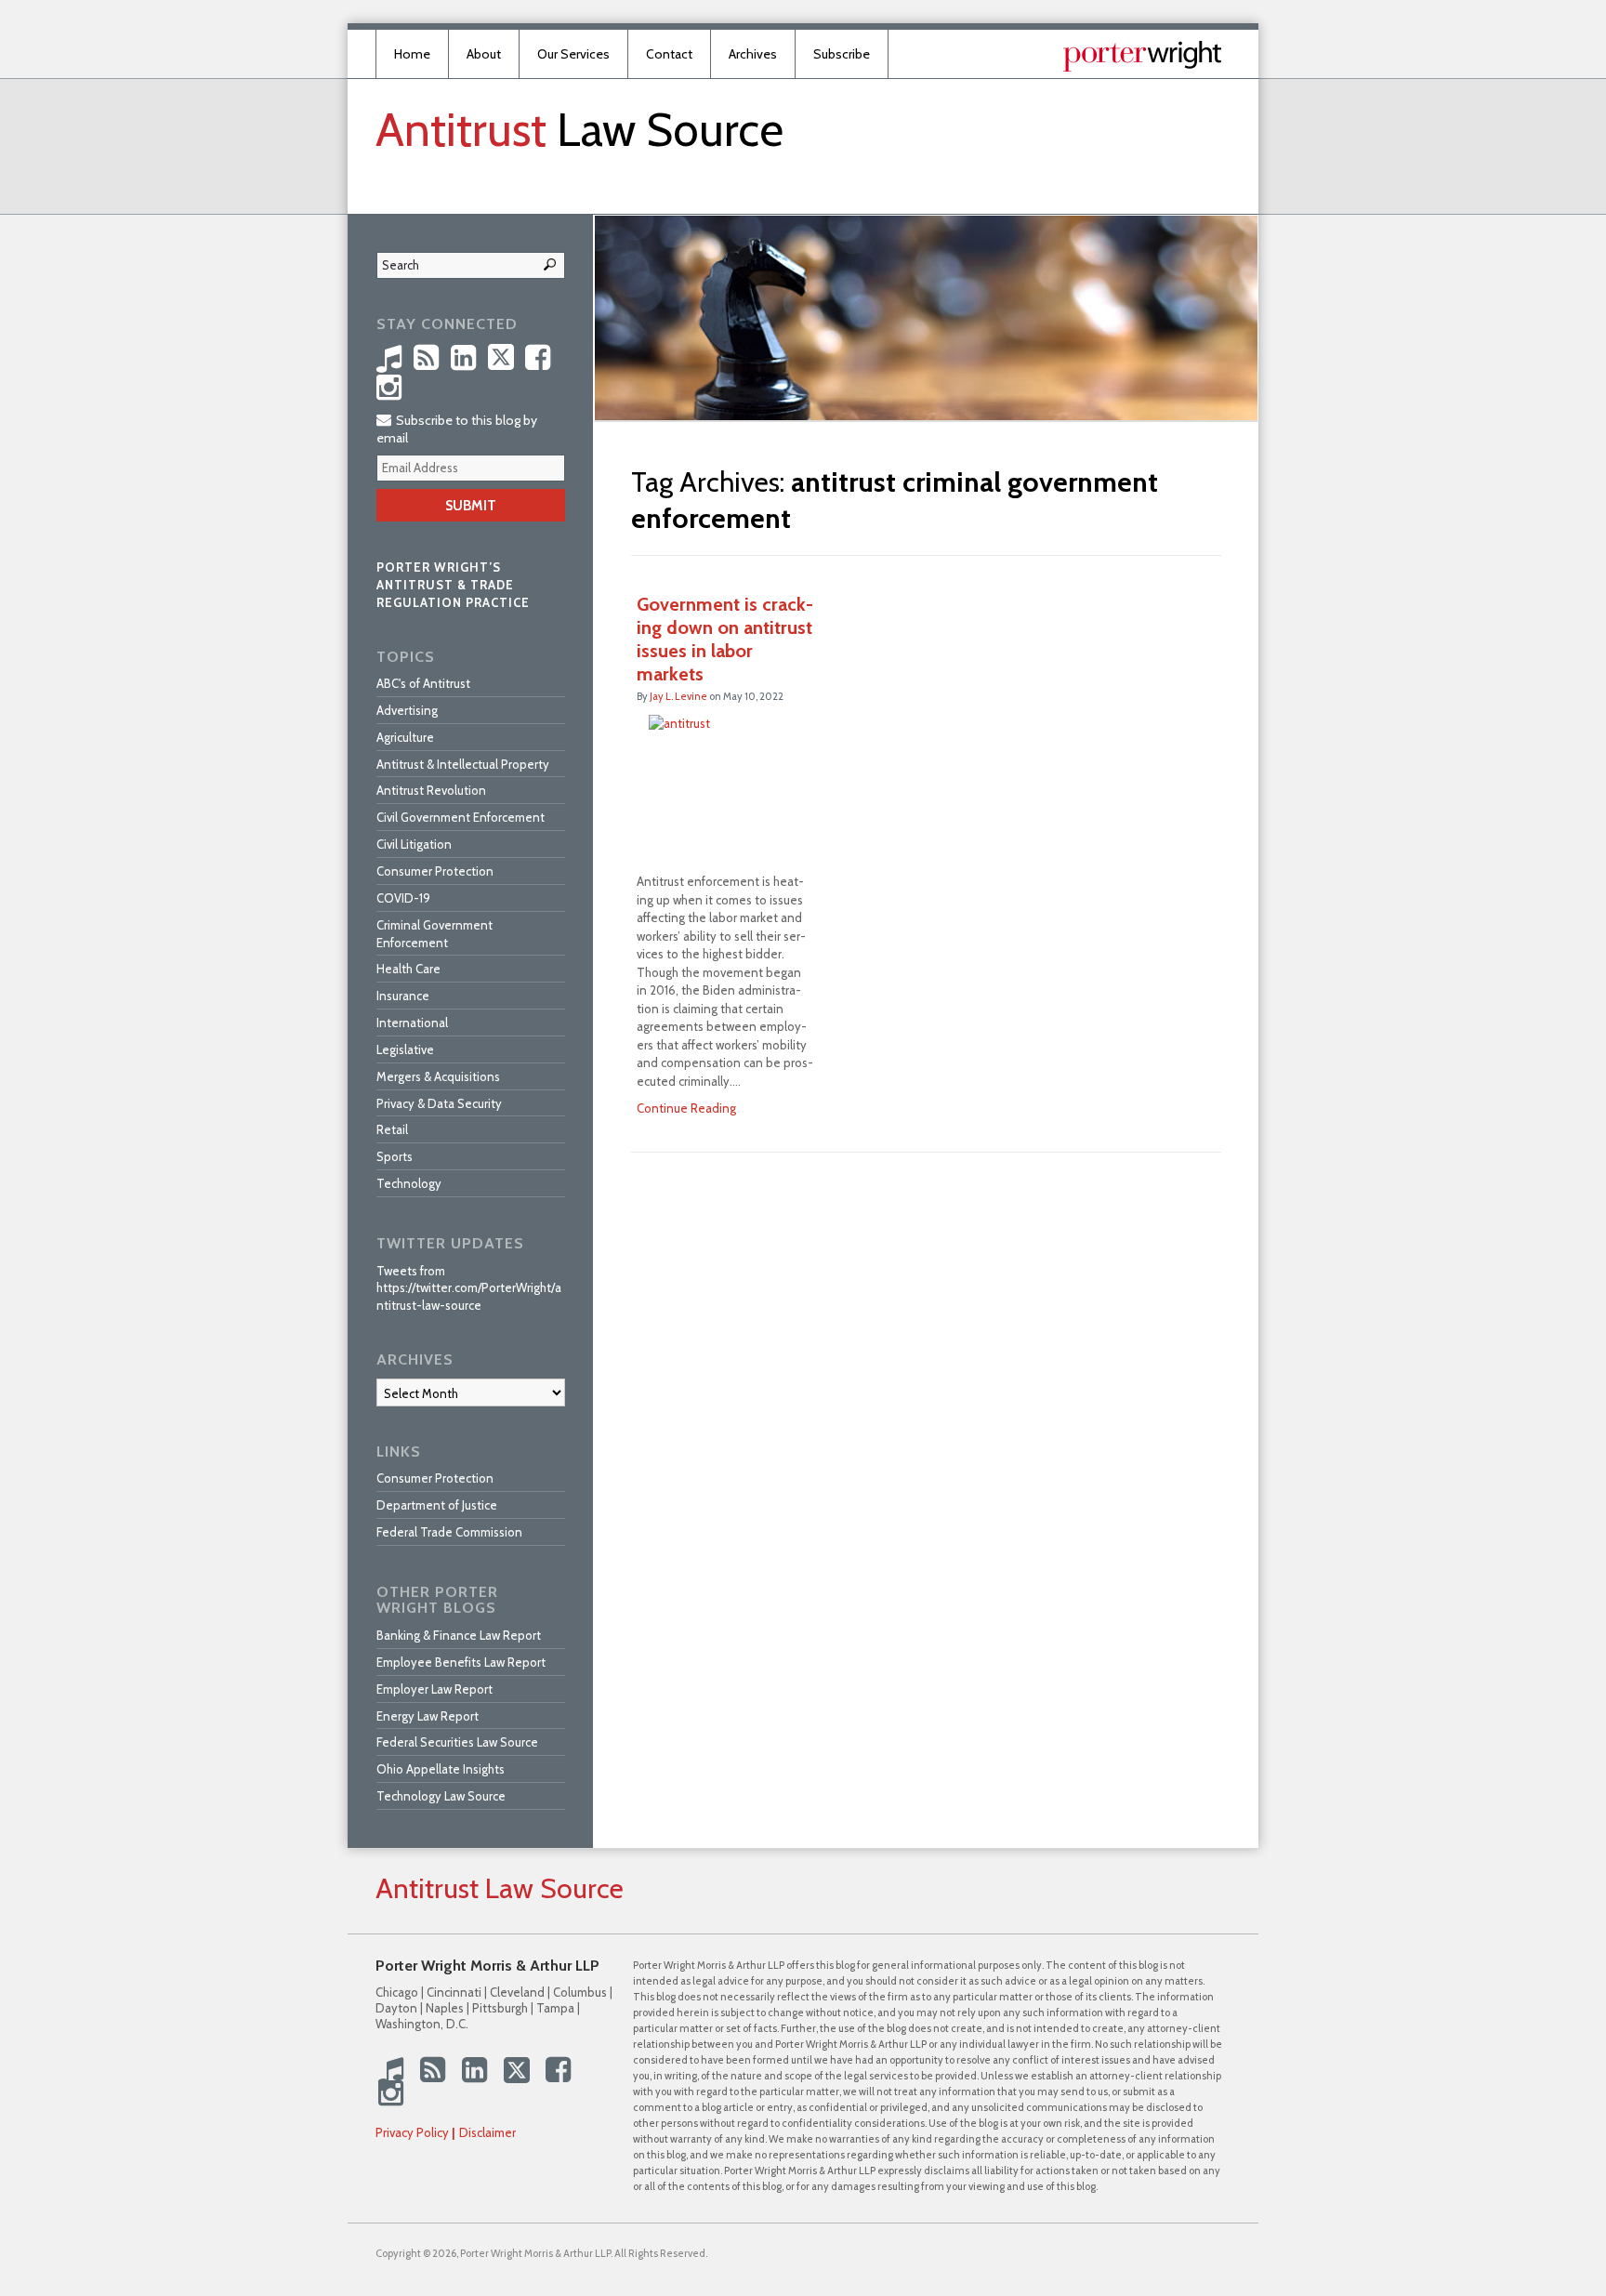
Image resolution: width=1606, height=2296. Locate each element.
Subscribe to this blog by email (457, 429)
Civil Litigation (414, 844)
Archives (753, 54)
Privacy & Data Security (439, 1103)
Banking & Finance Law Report (459, 1635)
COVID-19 (403, 898)
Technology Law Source (441, 1796)
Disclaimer (487, 2132)
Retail (392, 1129)
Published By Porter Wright (1142, 56)
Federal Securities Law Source (457, 1742)
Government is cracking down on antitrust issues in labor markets (725, 639)
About (484, 54)
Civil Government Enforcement (461, 817)
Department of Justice (437, 1505)
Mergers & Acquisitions (438, 1076)
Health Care (408, 969)
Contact (669, 54)
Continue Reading (686, 1108)
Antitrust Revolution (431, 790)
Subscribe (842, 54)
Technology (409, 1183)
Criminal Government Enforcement (434, 934)
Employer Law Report (434, 1689)
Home (412, 54)
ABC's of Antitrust (423, 683)
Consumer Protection (435, 871)
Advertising (407, 710)
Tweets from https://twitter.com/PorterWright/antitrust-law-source (469, 1288)
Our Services (573, 54)
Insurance (403, 996)
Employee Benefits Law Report (461, 1662)
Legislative (405, 1049)
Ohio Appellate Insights (441, 1769)
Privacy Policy (412, 2132)
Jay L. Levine (678, 696)
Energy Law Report (428, 1716)
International (412, 1023)
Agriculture (405, 737)
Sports (395, 1156)
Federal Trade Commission (449, 1532)
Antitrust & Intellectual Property (463, 764)
